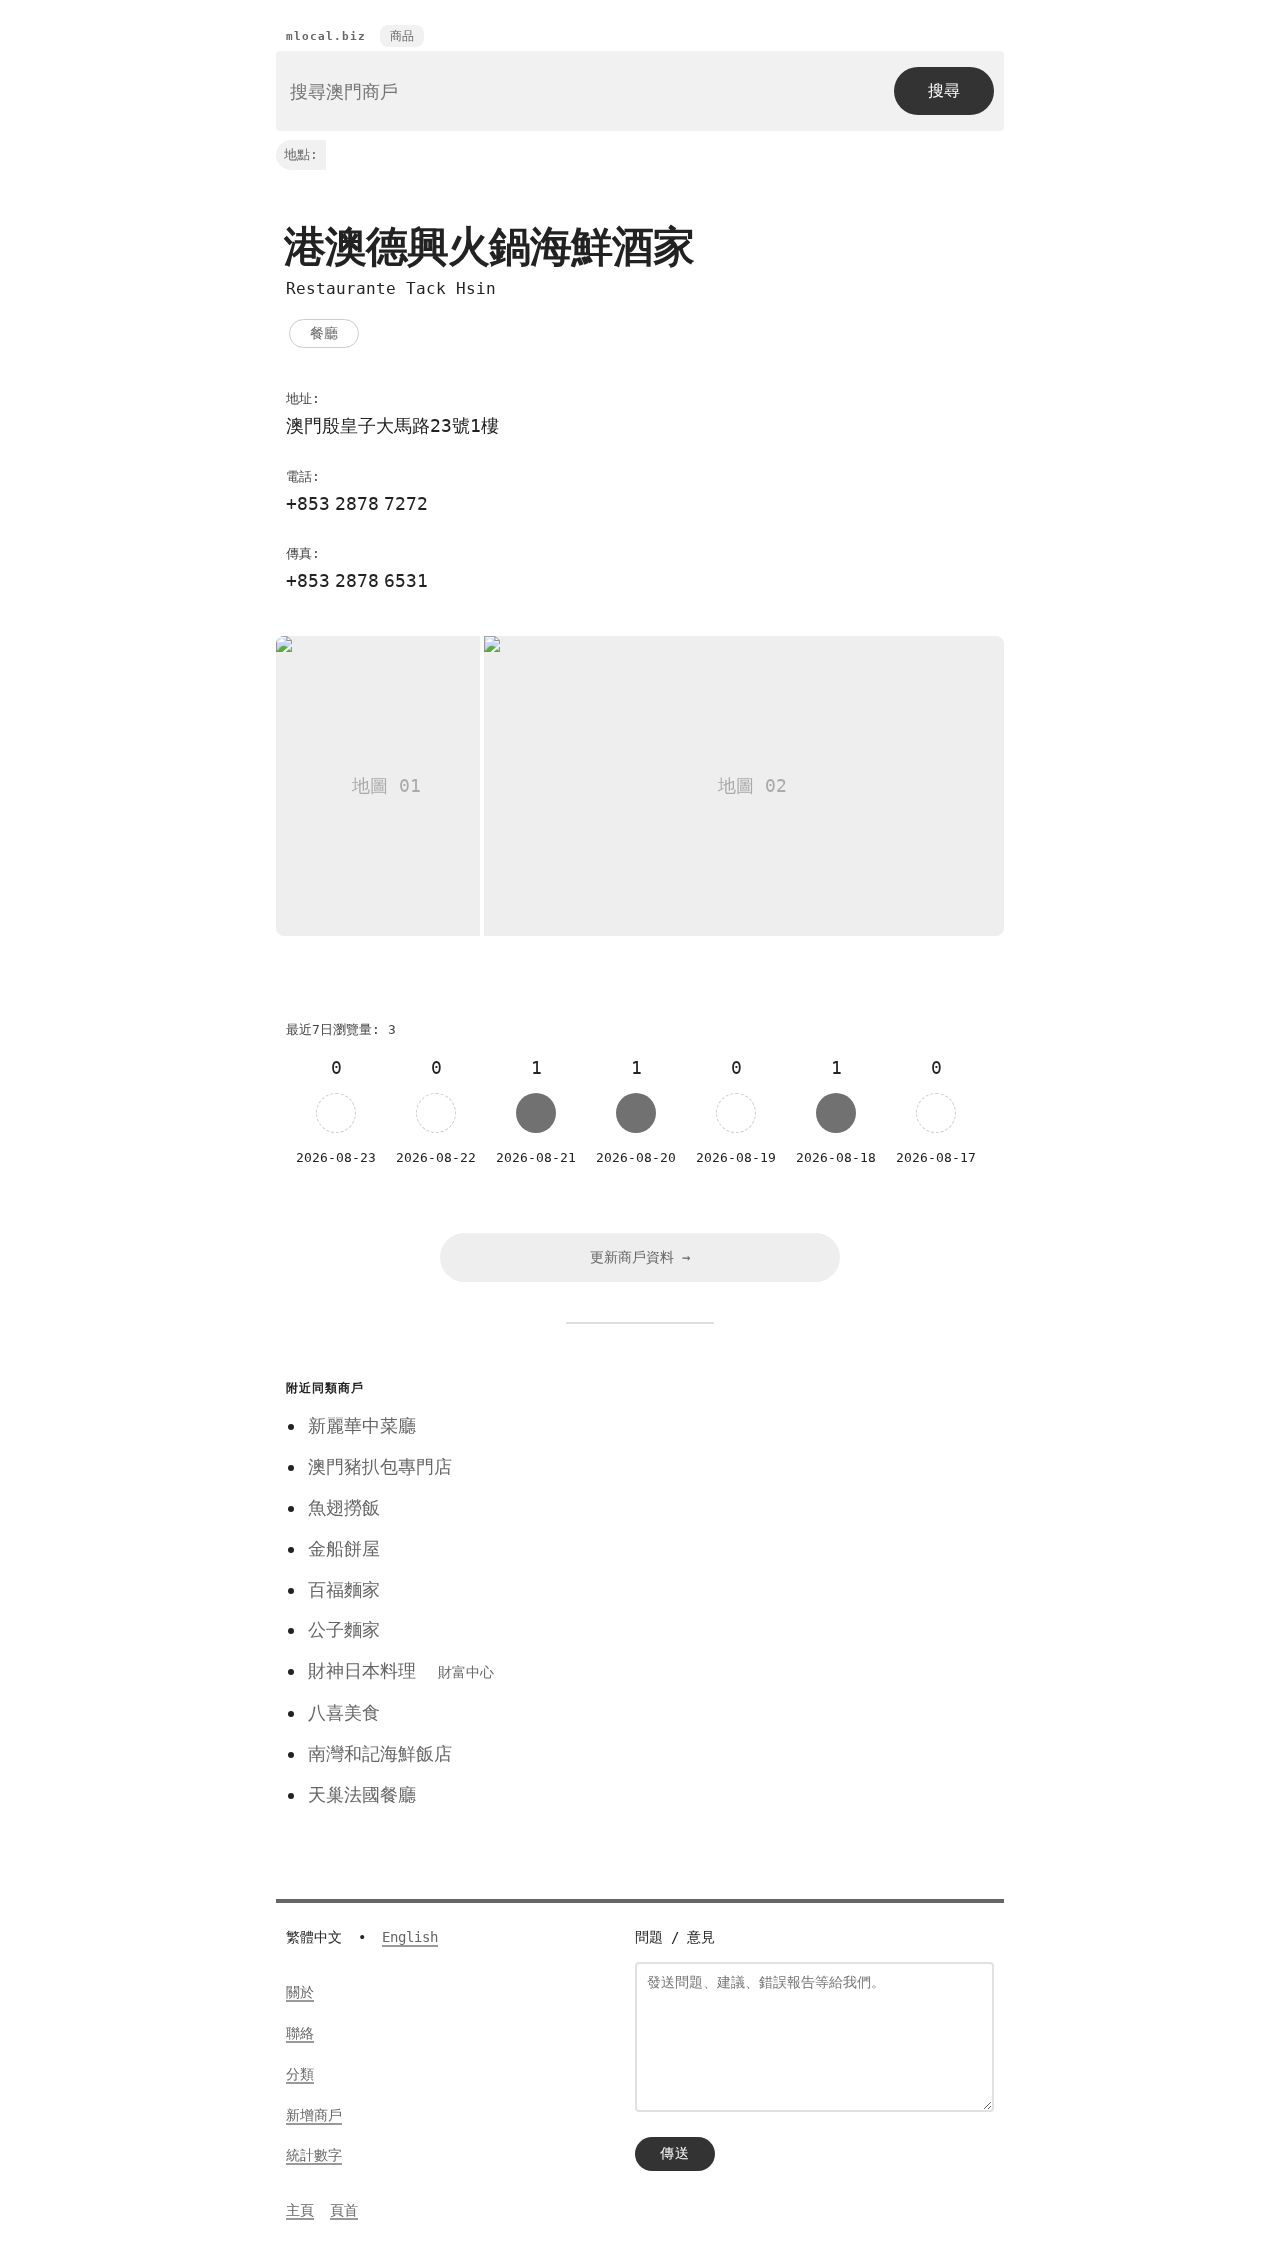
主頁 (300, 2210)
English (410, 1937)
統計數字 (314, 2155)
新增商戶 (314, 2115)
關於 (300, 1992)
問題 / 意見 (675, 1937)
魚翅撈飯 (344, 1507)
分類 (300, 2074)
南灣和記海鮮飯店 (380, 1753)
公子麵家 (344, 1629)
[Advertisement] (803, 1514)
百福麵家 (344, 1589)
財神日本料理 (401, 1670)
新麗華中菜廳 (362, 1425)
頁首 (344, 2210)
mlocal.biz (326, 36)
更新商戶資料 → (640, 1257)
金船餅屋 (344, 1548)
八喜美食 (344, 1712)
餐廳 (324, 333)
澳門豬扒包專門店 (380, 1466)
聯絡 (300, 2033)
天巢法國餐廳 (362, 1794)
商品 (402, 36)
